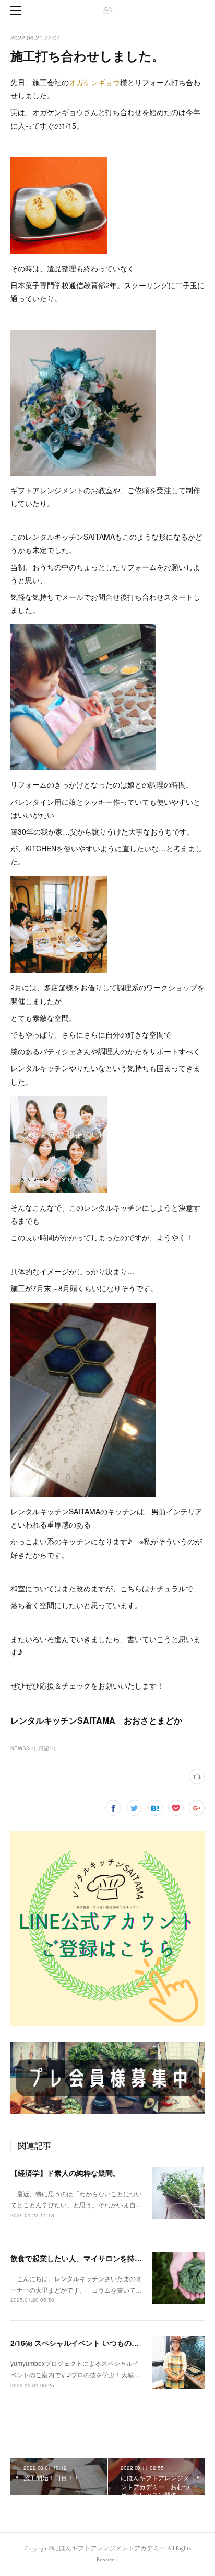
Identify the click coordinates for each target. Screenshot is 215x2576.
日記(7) (47, 1748)
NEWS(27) (23, 1748)
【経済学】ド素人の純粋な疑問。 (65, 2173)
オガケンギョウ (94, 82)
